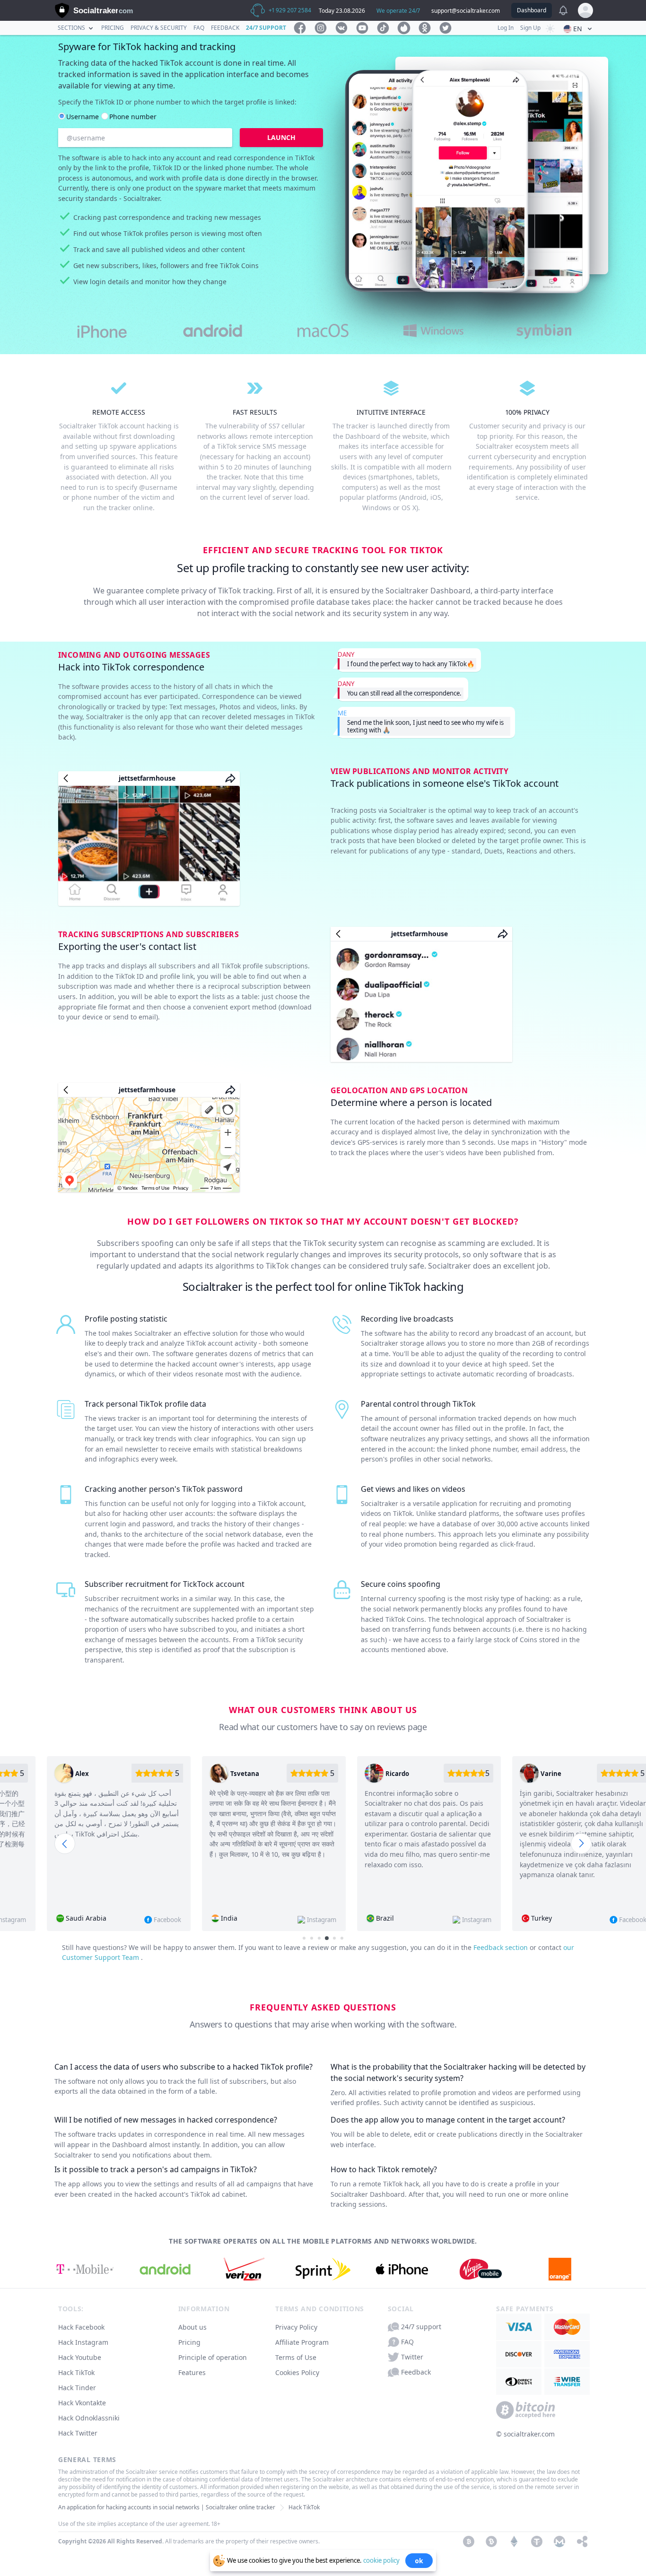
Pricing (113, 28)
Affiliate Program (302, 2342)
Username (83, 117)
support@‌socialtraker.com (466, 11)
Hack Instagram (83, 2342)
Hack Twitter (78, 2433)
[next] (581, 1844)
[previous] (65, 1844)
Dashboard (532, 10)
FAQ (199, 28)
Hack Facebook (81, 2327)
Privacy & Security (159, 28)
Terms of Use (296, 2357)
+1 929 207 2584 (290, 10)
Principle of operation (213, 2357)
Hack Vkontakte (82, 2403)
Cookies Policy (297, 2372)
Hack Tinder (77, 2388)
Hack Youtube (80, 2357)
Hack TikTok (76, 2372)
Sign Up (530, 28)
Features (192, 2372)
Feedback (225, 28)
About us (192, 2327)
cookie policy (381, 2560)
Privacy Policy (296, 2327)
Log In (506, 28)
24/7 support (266, 28)
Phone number (133, 117)
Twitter (412, 2357)
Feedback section (502, 1947)
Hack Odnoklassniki (89, 2418)
